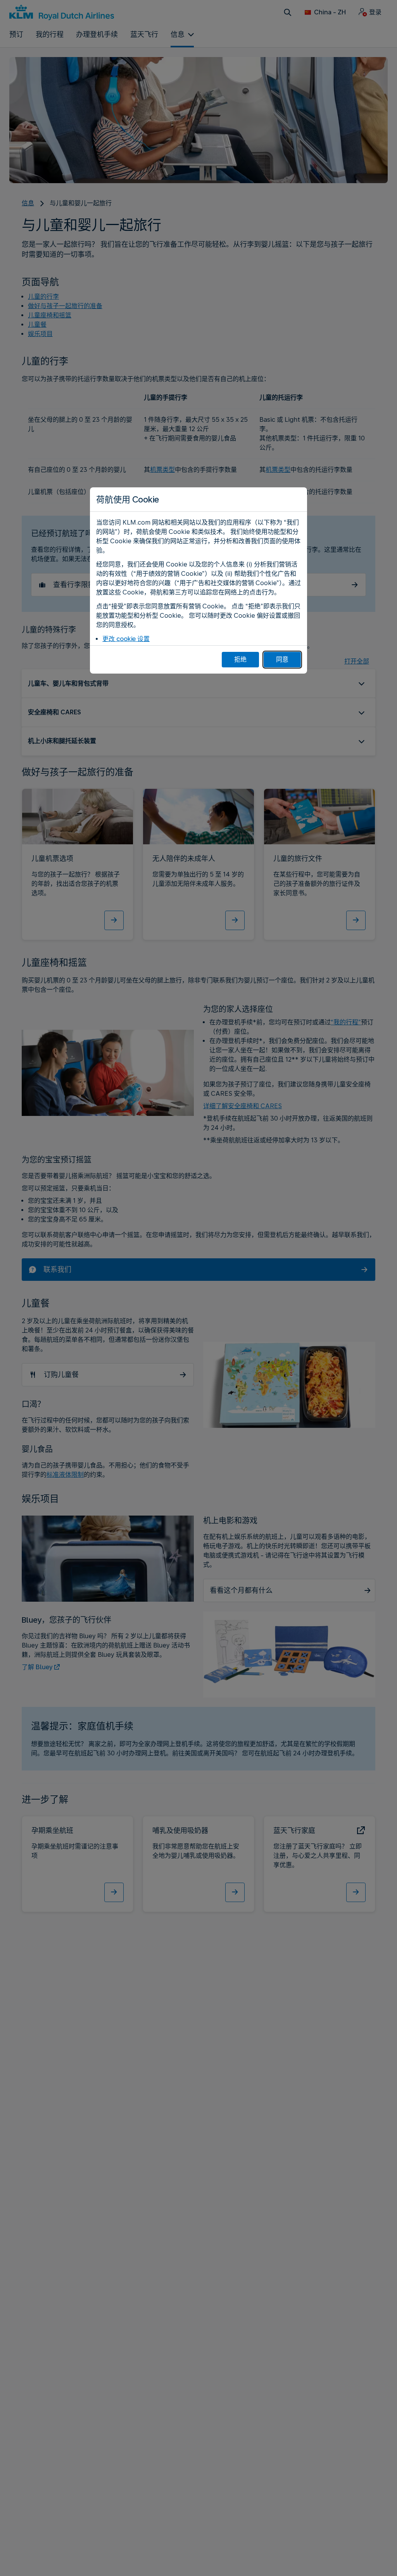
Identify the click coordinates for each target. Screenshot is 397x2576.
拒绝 (240, 659)
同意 (282, 659)
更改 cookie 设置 (126, 639)
